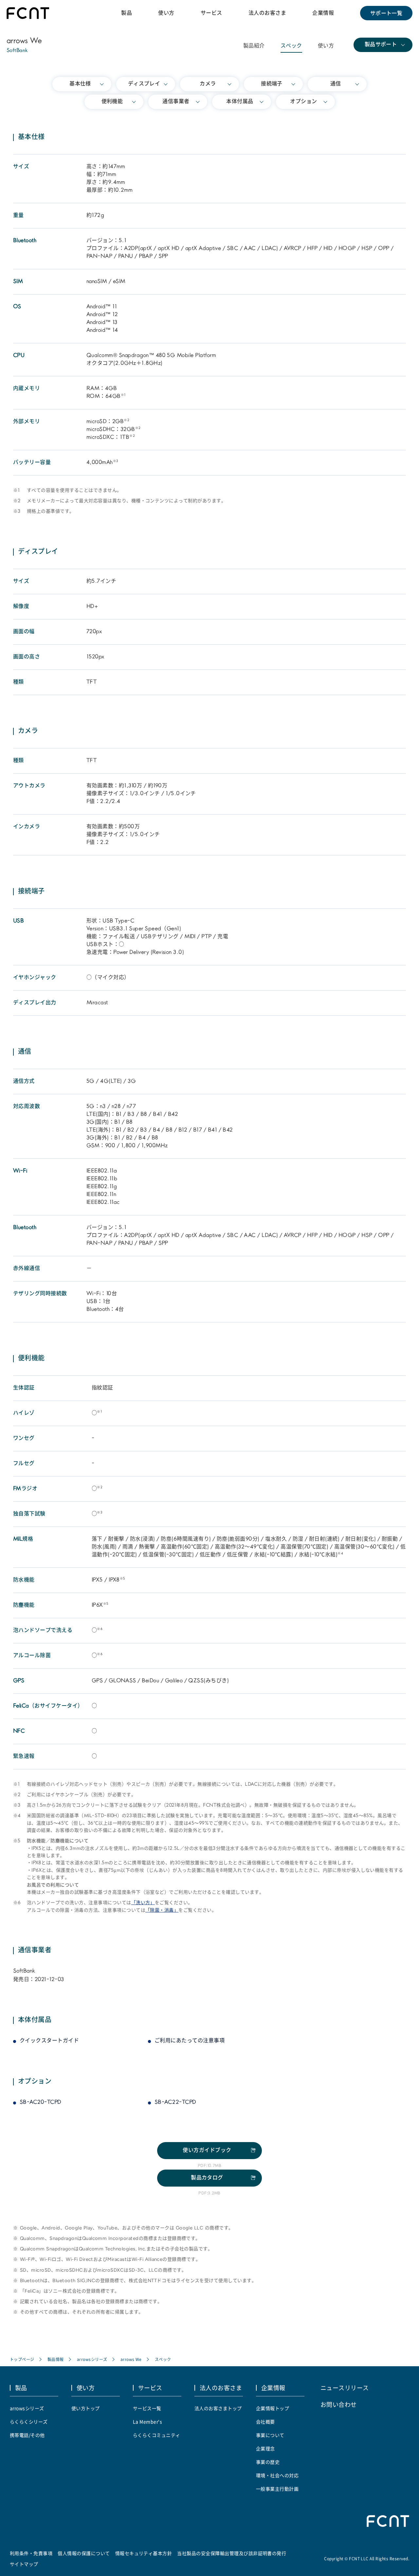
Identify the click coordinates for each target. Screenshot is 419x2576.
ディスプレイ (144, 84)
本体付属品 (240, 102)
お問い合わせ (339, 2404)
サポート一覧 (386, 13)
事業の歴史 (268, 2462)
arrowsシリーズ (92, 2359)
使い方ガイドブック (207, 2151)
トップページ (22, 2359)
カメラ (208, 84)
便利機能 (112, 102)
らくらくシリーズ (29, 2422)
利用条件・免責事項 (31, 2553)
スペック (291, 46)
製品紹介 (254, 46)
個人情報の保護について (84, 2553)
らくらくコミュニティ (157, 2435)
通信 (336, 84)
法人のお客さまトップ (218, 2408)
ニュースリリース (345, 2388)
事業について (270, 2435)
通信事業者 (176, 102)
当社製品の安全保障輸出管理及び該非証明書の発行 (232, 2553)
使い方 (166, 13)
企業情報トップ (273, 2408)
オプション (303, 102)
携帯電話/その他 (27, 2435)
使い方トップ (86, 2408)
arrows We (131, 2359)
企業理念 (265, 2448)
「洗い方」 (143, 1903)
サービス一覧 (147, 2408)
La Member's (147, 2422)
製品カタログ (207, 2178)
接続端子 (272, 84)
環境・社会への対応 (277, 2475)
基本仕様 (80, 84)
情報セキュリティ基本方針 (144, 2553)
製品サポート (381, 45)
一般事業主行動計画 (277, 2489)
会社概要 (265, 2422)
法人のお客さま (267, 13)
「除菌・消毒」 (162, 1911)
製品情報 (56, 2359)
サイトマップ (24, 2564)
